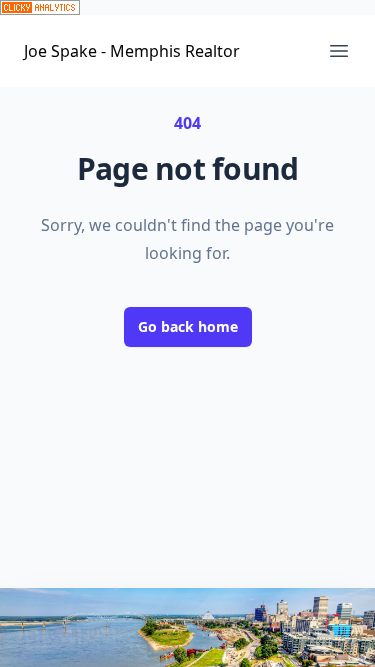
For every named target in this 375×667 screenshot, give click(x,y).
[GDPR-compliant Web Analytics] (187, 7)
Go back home (188, 326)
